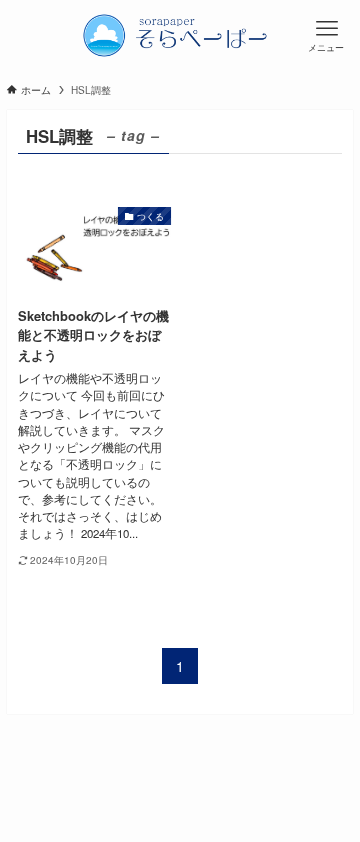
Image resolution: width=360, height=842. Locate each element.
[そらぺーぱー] (180, 35)
